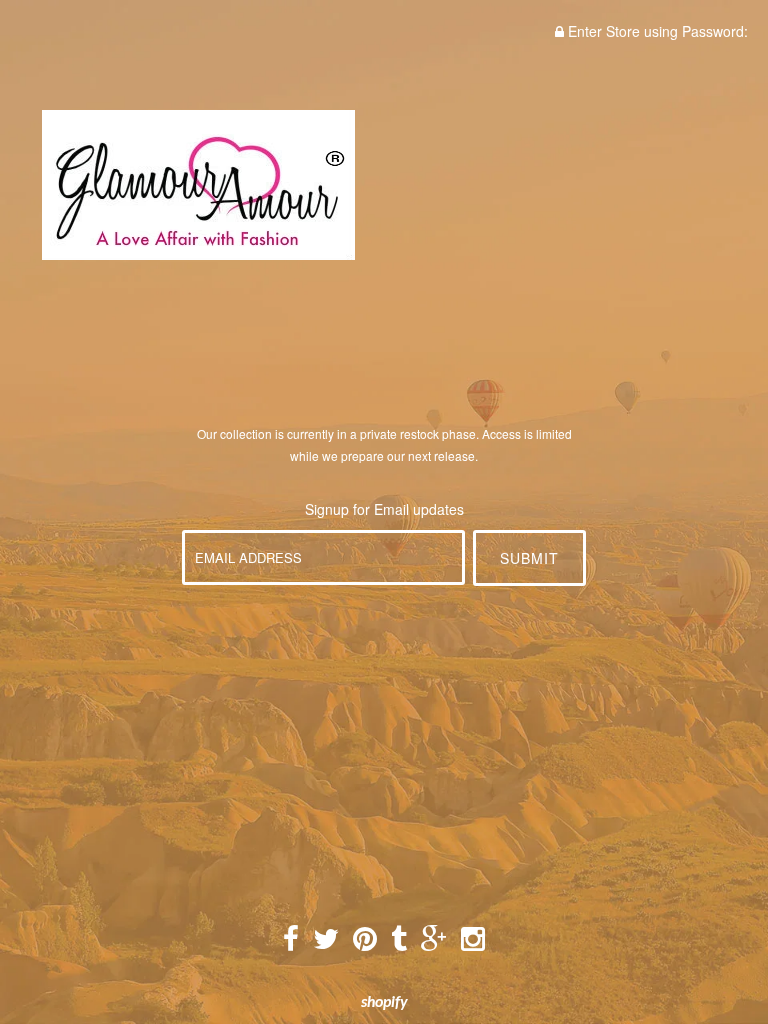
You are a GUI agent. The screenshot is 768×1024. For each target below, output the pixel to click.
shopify (384, 1003)
